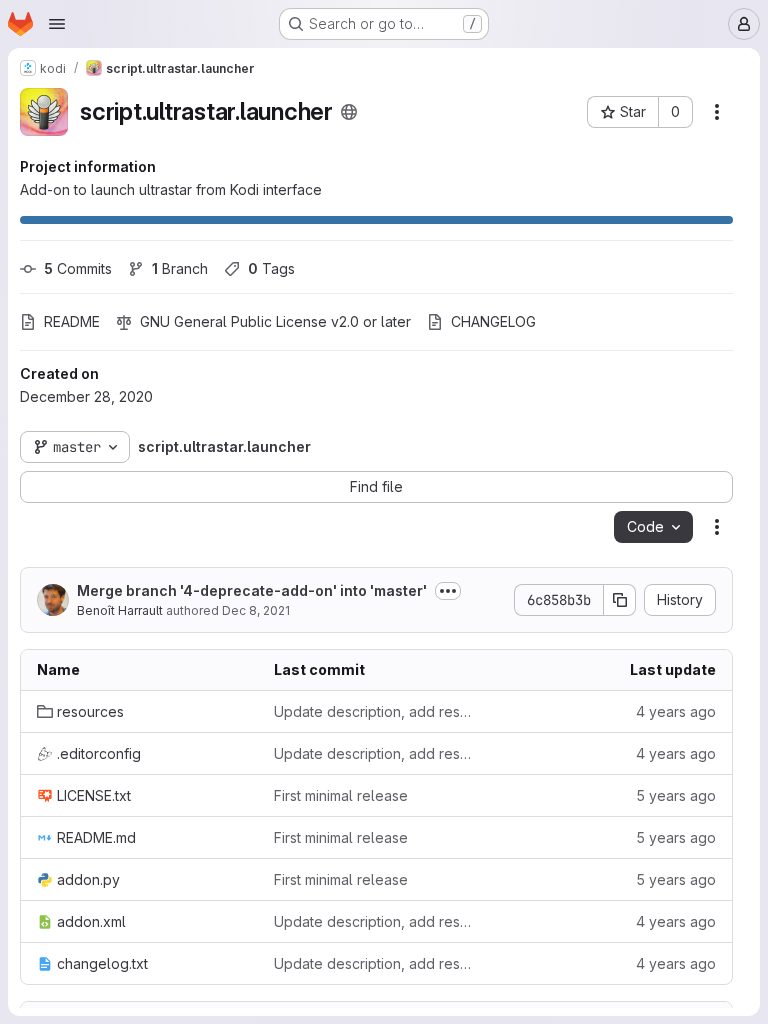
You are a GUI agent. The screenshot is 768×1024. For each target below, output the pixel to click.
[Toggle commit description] (448, 591)
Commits (78, 268)
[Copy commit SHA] (620, 600)
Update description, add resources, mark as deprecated (376, 711)
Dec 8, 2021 (256, 610)
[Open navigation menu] (57, 24)
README (72, 321)
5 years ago (676, 795)
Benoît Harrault (120, 610)
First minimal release (341, 795)
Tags (271, 268)
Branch (180, 268)
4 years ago (676, 711)
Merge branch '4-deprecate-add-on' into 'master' (252, 590)
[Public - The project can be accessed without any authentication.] (349, 112)
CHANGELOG (493, 321)
